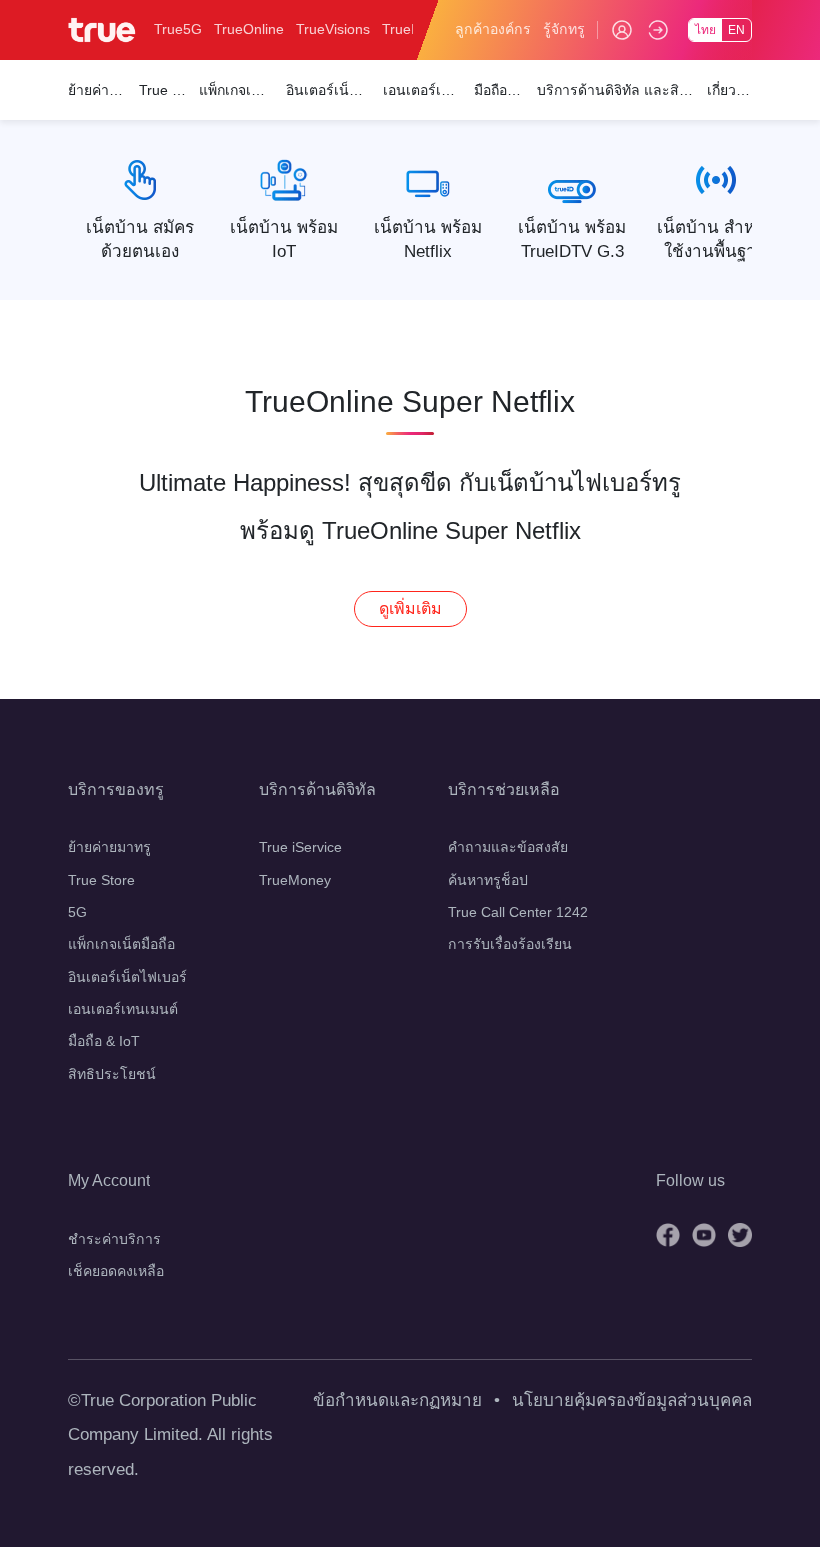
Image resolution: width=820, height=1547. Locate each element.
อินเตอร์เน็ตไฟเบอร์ (127, 977)
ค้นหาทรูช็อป (488, 880)
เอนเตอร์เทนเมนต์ (123, 1009)
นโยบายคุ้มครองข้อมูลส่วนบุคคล (632, 1400)
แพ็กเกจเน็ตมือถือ (121, 944)
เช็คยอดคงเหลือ (116, 1271)
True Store (101, 880)
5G (77, 912)
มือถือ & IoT (104, 1041)
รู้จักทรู (564, 29)
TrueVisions (333, 29)
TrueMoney (295, 880)
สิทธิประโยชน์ (112, 1074)
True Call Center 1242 (518, 912)
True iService (300, 847)
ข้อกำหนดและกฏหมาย (397, 1400)
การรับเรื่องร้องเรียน (510, 944)
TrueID (403, 29)
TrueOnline (249, 29)
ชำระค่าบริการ (114, 1239)
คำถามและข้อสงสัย (508, 847)
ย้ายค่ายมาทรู (109, 847)
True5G (178, 29)
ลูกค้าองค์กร (493, 29)
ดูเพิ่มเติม (410, 608)
